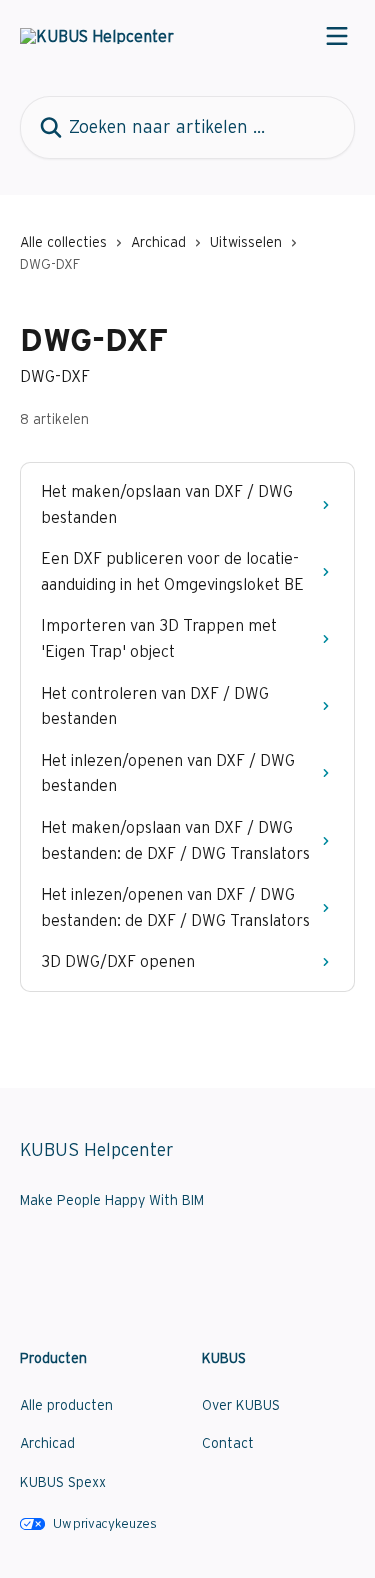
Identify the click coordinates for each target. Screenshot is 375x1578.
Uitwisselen (246, 242)
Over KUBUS (241, 1405)
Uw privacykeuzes (105, 1523)
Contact (228, 1443)
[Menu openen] (337, 36)
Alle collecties (63, 242)
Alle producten (66, 1405)
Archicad (158, 242)
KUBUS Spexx (63, 1482)
